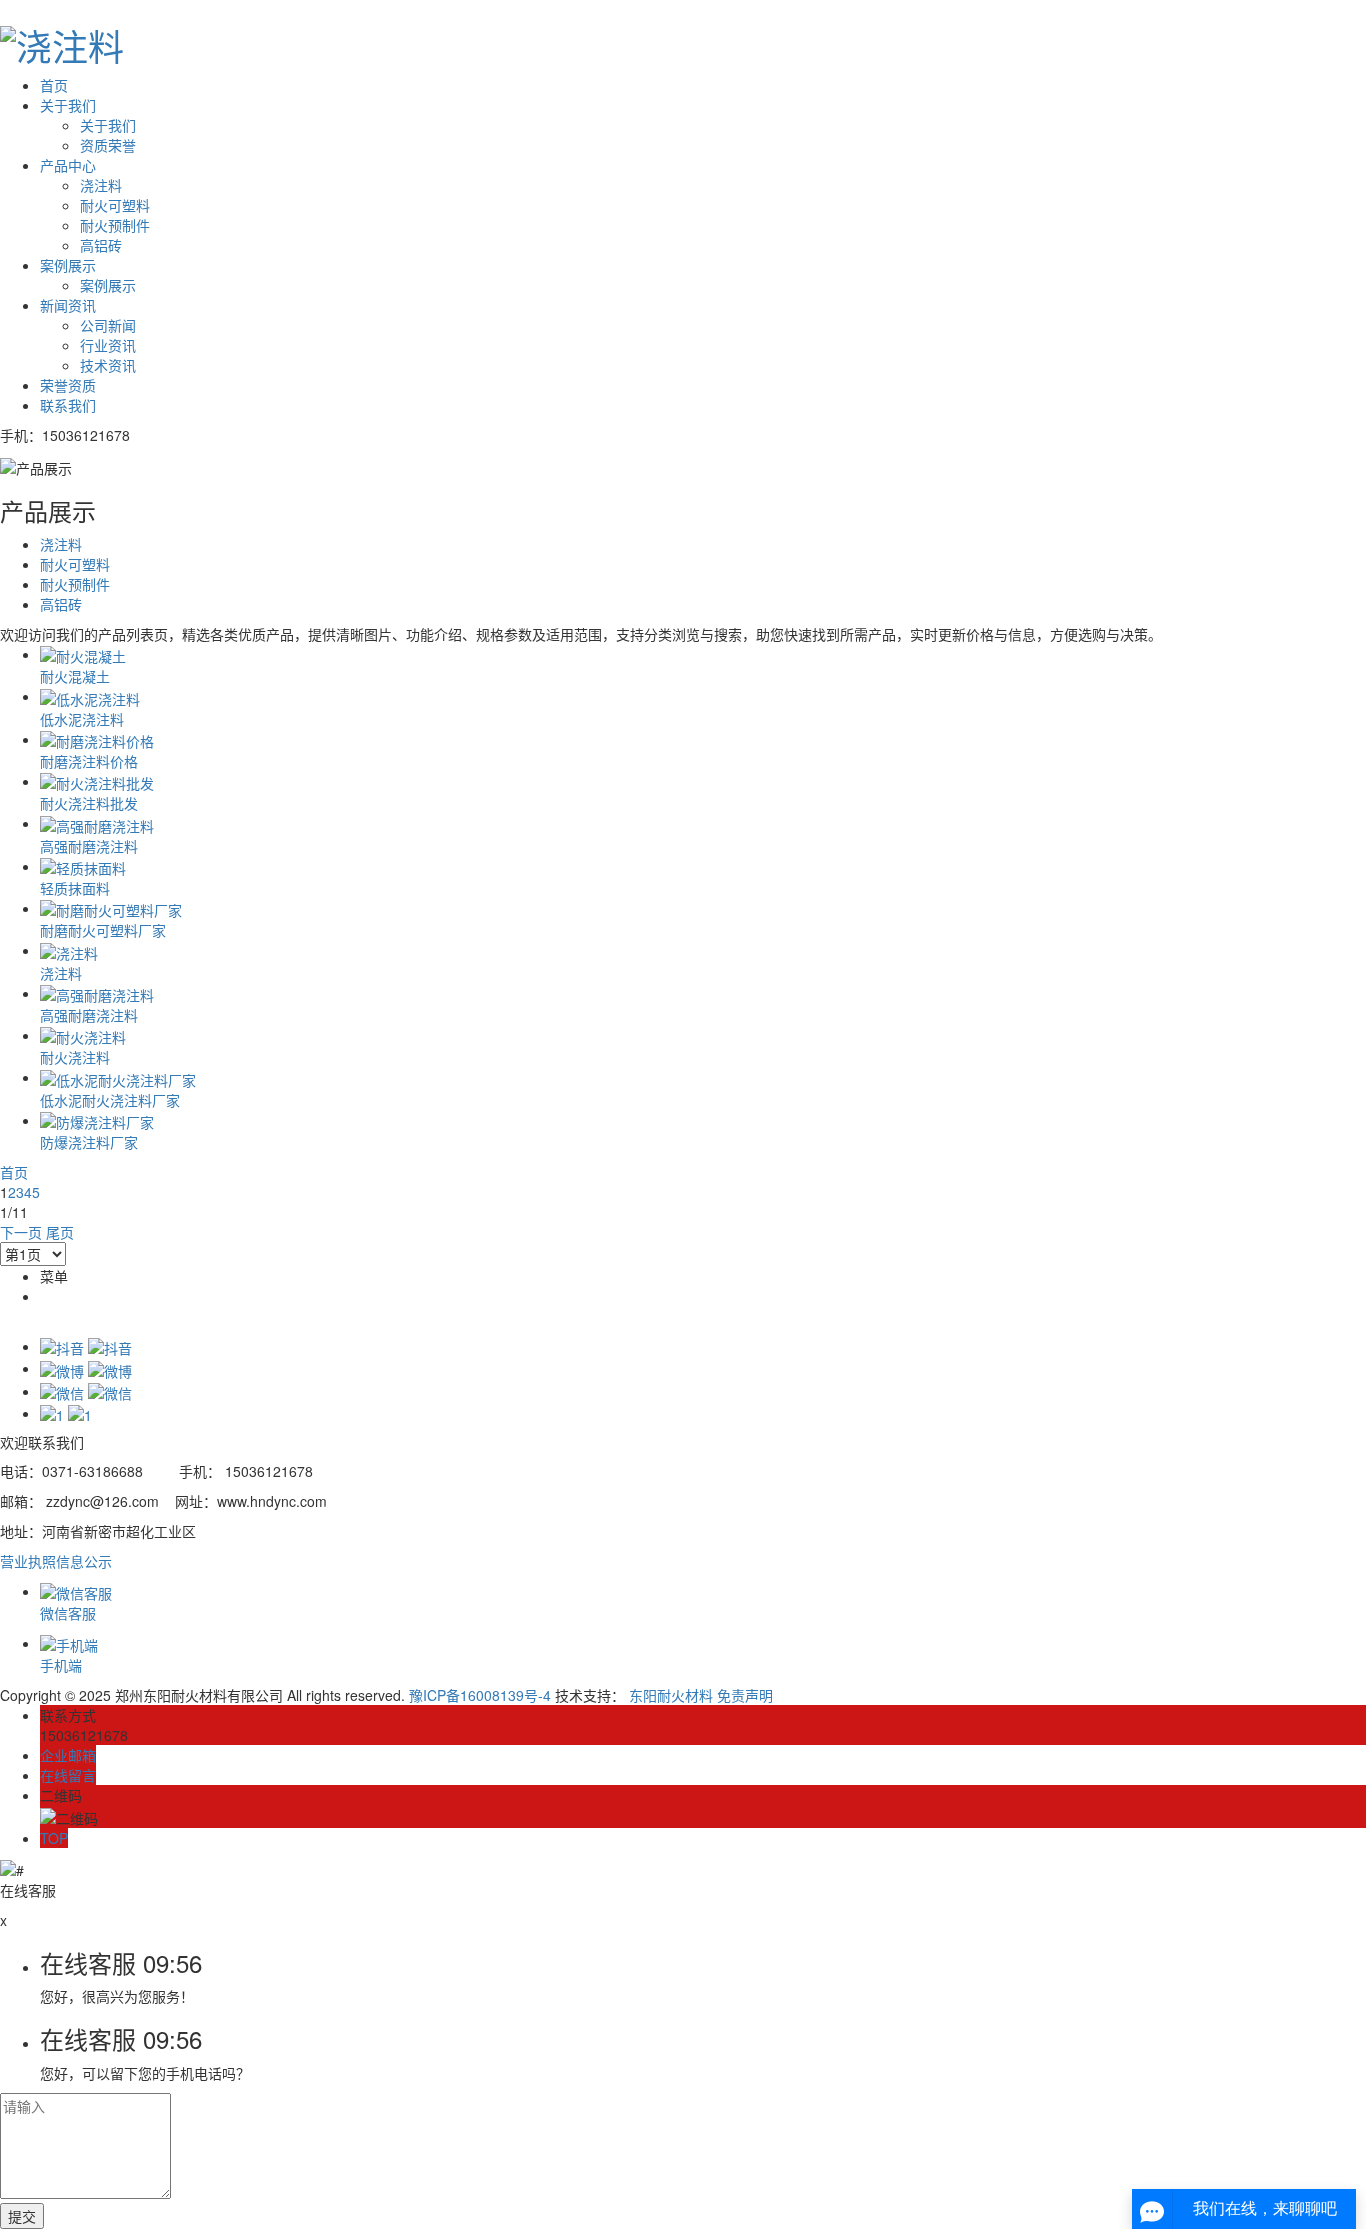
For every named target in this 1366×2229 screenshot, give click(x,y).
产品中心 (68, 165)
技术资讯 (108, 365)
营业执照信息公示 (56, 1561)
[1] (66, 1413)
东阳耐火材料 (671, 1695)
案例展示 (68, 265)
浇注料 (101, 185)
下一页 (21, 1232)
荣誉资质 (68, 385)
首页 (54, 85)
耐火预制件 (115, 225)
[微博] (86, 1368)
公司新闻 (108, 325)
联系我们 (68, 405)
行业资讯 (108, 345)
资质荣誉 (108, 145)
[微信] (86, 1391)
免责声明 (745, 1695)
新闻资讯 (68, 305)
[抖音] (86, 1346)
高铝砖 (101, 245)
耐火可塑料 (115, 205)
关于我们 (68, 105)
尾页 (60, 1232)
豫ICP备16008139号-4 (480, 1695)
